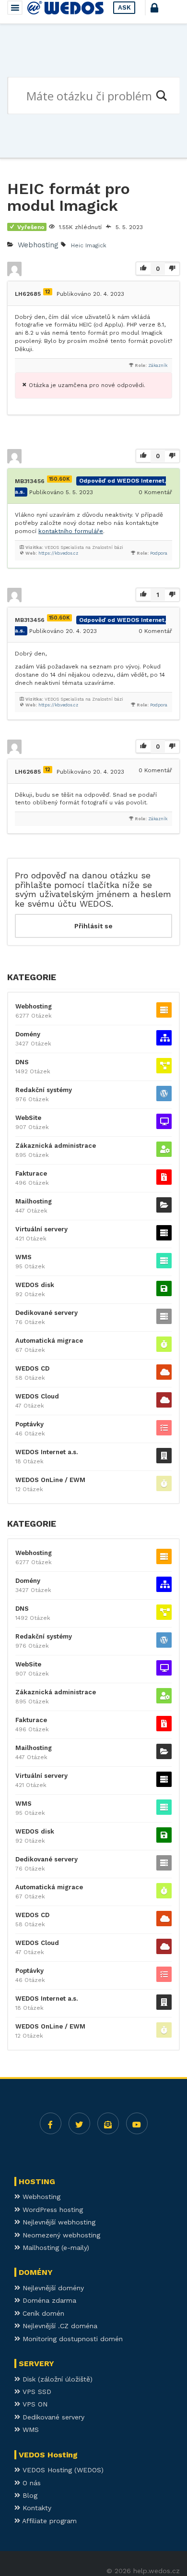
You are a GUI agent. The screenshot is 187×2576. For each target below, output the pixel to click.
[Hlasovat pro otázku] (143, 269)
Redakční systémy (44, 1090)
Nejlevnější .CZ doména (59, 2326)
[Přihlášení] (163, 12)
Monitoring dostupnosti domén (71, 2339)
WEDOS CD (32, 1368)
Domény (28, 1034)
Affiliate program (48, 2521)
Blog (29, 2495)
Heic (77, 245)
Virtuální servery (41, 1229)
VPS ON (34, 2404)
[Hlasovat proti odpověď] (172, 456)
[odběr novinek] (108, 2123)
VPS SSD (36, 2392)
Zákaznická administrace (56, 1146)
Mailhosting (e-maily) (55, 2248)
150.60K (59, 479)
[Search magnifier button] (161, 96)
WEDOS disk (35, 1285)
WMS (23, 1257)
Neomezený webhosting (60, 2235)
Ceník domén (42, 2313)
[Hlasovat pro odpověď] (143, 456)
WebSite (28, 1118)
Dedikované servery (47, 1313)
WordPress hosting (52, 2210)
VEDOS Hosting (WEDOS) (62, 2470)
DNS (22, 1062)
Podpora (159, 553)
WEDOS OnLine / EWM (50, 1480)
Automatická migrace (49, 1341)
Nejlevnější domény (52, 2288)
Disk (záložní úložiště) (56, 2379)
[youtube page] (137, 2123)
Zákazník (158, 365)
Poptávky (29, 1424)
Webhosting (38, 245)
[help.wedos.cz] (65, 8)
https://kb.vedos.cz (58, 553)
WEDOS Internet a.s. (47, 1452)
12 (48, 292)
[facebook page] (51, 2123)
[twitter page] (79, 2123)
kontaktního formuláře (71, 531)
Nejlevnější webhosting (58, 2222)
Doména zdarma (48, 2300)
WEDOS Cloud (37, 1396)
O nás (30, 2483)
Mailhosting (34, 1201)
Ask (124, 7)
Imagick (96, 245)
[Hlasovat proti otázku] (172, 269)
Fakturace (31, 1173)
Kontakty (36, 2508)
